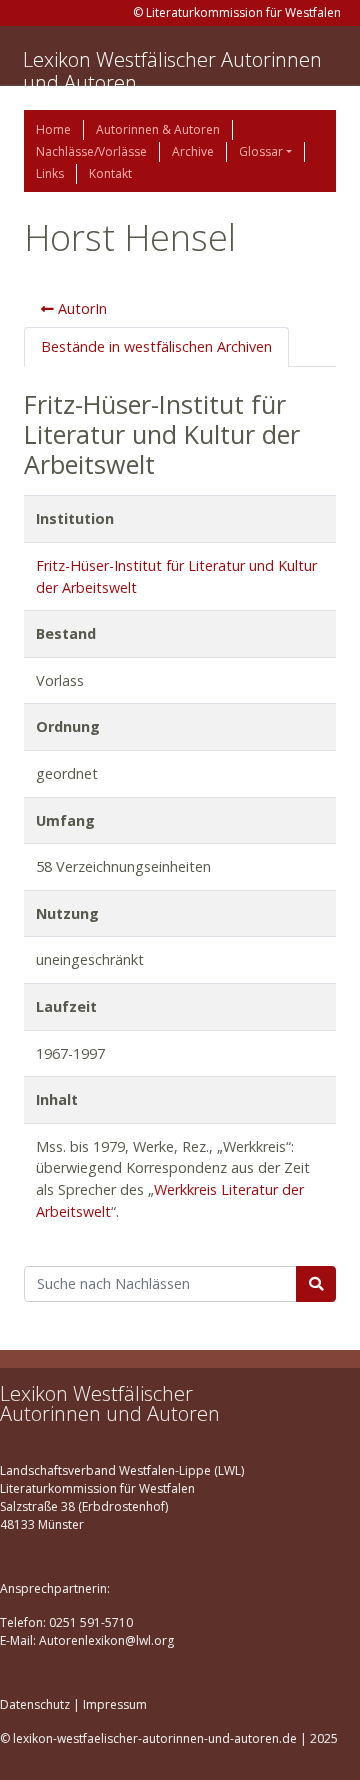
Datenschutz (35, 1704)
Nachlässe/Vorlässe (91, 151)
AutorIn (80, 308)
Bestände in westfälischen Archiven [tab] (156, 346)
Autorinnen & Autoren (158, 129)
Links (50, 173)
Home (53, 129)
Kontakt (110, 173)
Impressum (115, 1704)
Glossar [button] (261, 151)
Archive (193, 151)
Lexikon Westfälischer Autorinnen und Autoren (172, 71)
